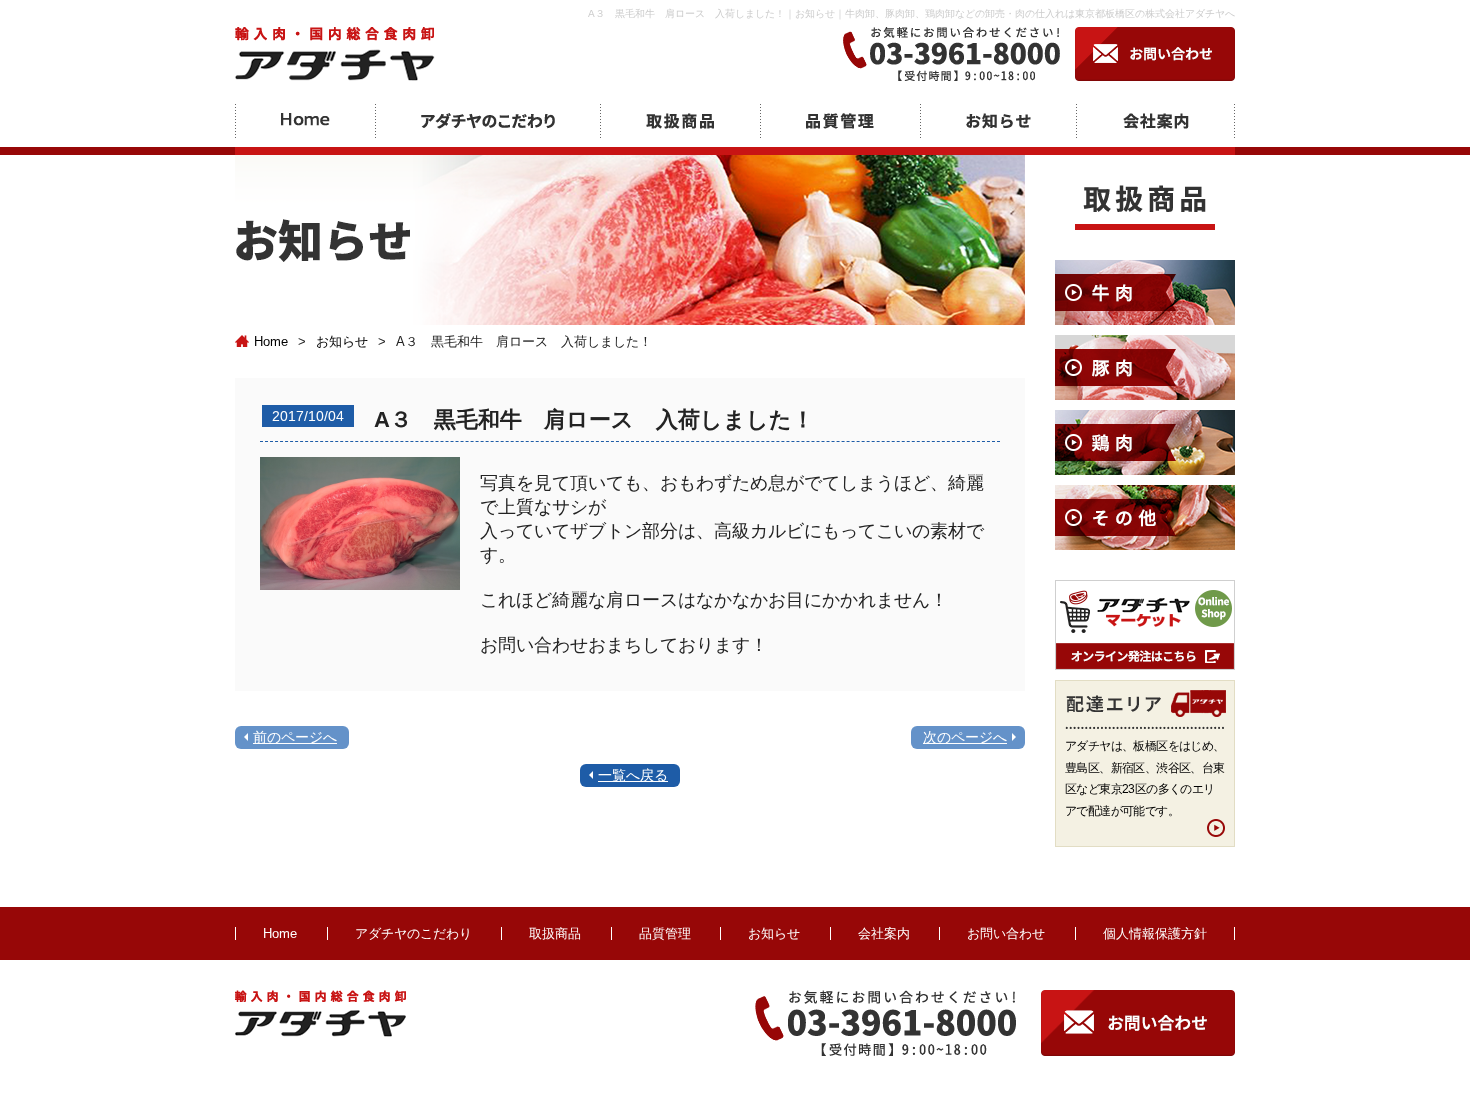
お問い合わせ (1006, 933)
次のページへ (965, 737)
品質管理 (665, 933)
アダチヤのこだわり (413, 933)
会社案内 (884, 933)
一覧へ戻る (633, 775)
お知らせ (342, 341)
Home (271, 341)
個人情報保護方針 (1155, 933)
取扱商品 (555, 933)
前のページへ (295, 737)
